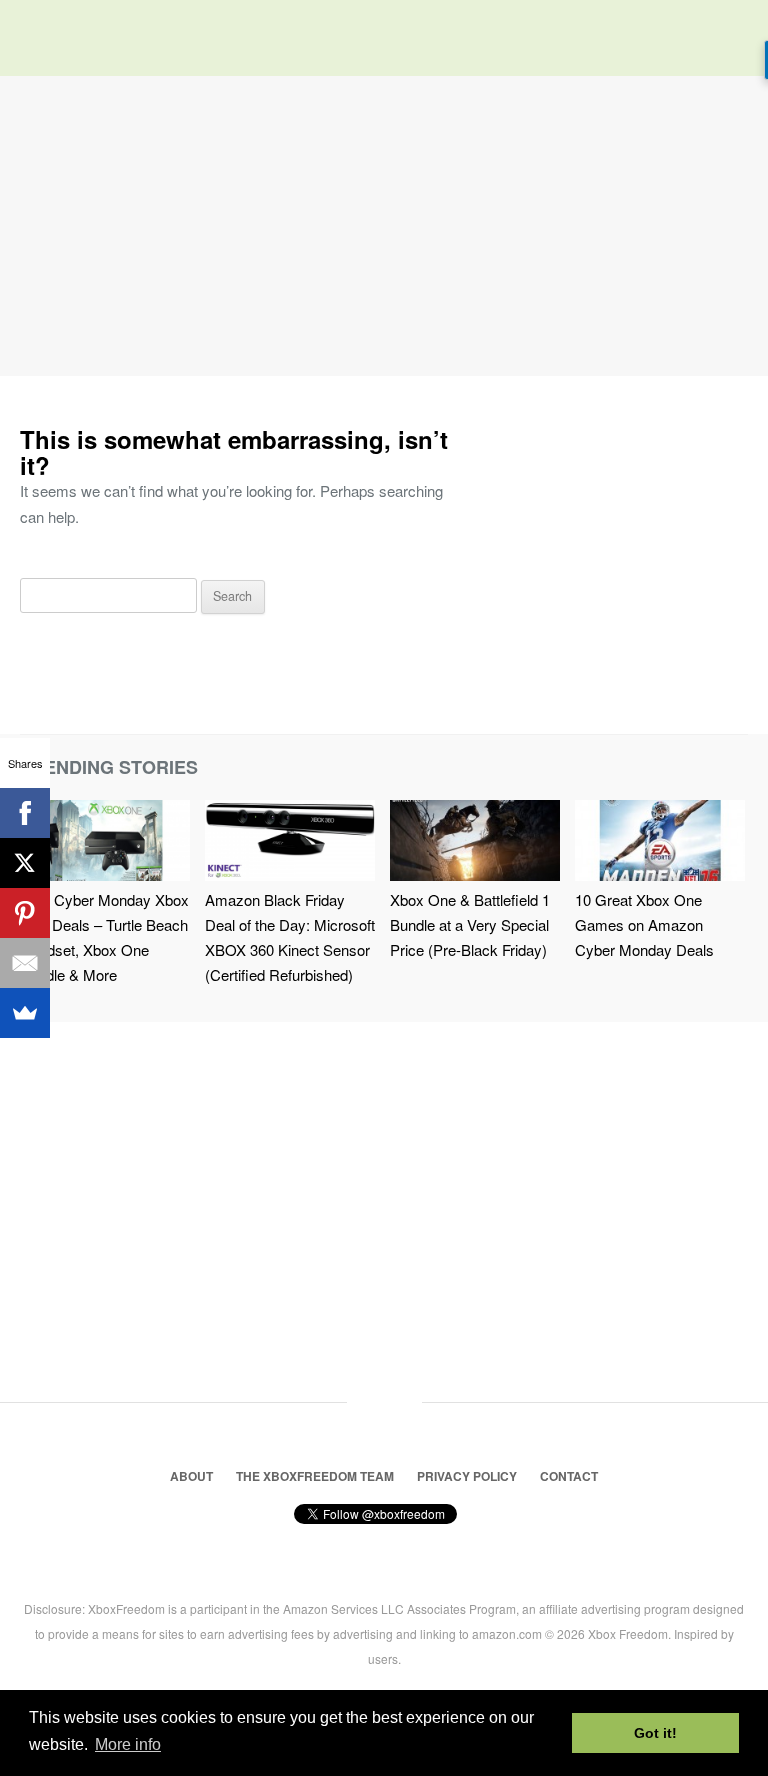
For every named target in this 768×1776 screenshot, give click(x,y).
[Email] (25, 963)
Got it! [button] (655, 1733)
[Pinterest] (25, 913)
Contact (569, 1476)
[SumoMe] (25, 1013)
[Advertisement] (384, 226)
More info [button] (128, 1744)
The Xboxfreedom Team (315, 1476)
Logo (50, 40)
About (191, 1476)
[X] (25, 863)
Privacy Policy (467, 1476)
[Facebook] (25, 813)
